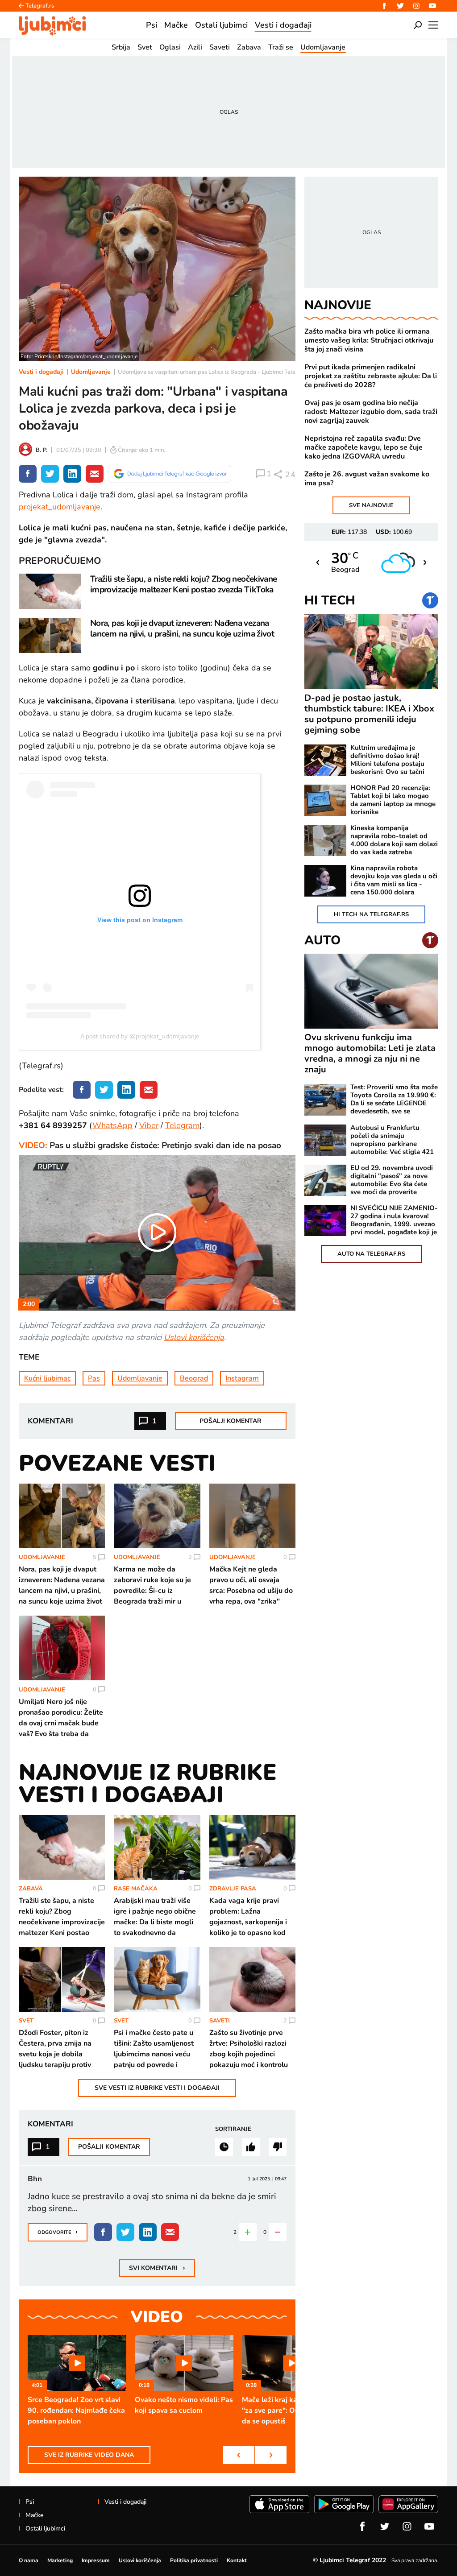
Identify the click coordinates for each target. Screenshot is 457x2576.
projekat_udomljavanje (60, 507)
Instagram (242, 1378)
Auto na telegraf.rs (371, 1254)
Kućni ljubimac (47, 1378)
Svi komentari (157, 2268)
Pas (94, 1378)
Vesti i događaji (41, 372)
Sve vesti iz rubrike (157, 2088)
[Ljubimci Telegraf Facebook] (384, 6)
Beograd (194, 1378)
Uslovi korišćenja (194, 1337)
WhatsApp (112, 1125)
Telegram (182, 1125)
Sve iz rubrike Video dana (89, 2455)
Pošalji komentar (231, 1421)
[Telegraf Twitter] (400, 6)
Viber (149, 1125)
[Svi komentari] (224, 2147)
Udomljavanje (91, 372)
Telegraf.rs (40, 6)
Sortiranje (233, 2129)
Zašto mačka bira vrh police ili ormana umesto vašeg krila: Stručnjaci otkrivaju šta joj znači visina (369, 340)
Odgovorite (58, 2232)
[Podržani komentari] (251, 2147)
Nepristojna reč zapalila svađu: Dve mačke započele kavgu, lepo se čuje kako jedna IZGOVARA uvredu (364, 447)
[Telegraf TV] (432, 6)
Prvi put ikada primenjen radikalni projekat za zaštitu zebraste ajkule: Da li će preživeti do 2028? (371, 376)
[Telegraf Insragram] (416, 6)
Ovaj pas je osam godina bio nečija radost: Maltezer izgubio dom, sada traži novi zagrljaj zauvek (371, 412)
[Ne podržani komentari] (278, 2147)
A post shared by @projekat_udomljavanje (140, 1036)
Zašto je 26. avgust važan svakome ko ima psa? (367, 479)
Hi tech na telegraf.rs (371, 914)
